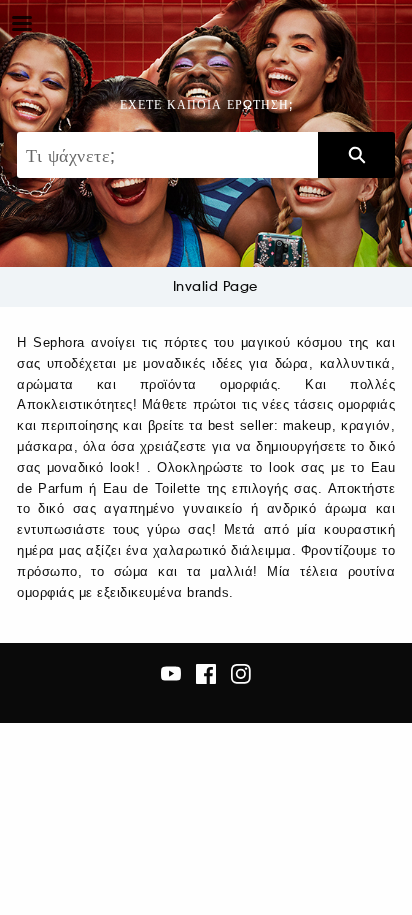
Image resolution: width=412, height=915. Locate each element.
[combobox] (167, 155)
